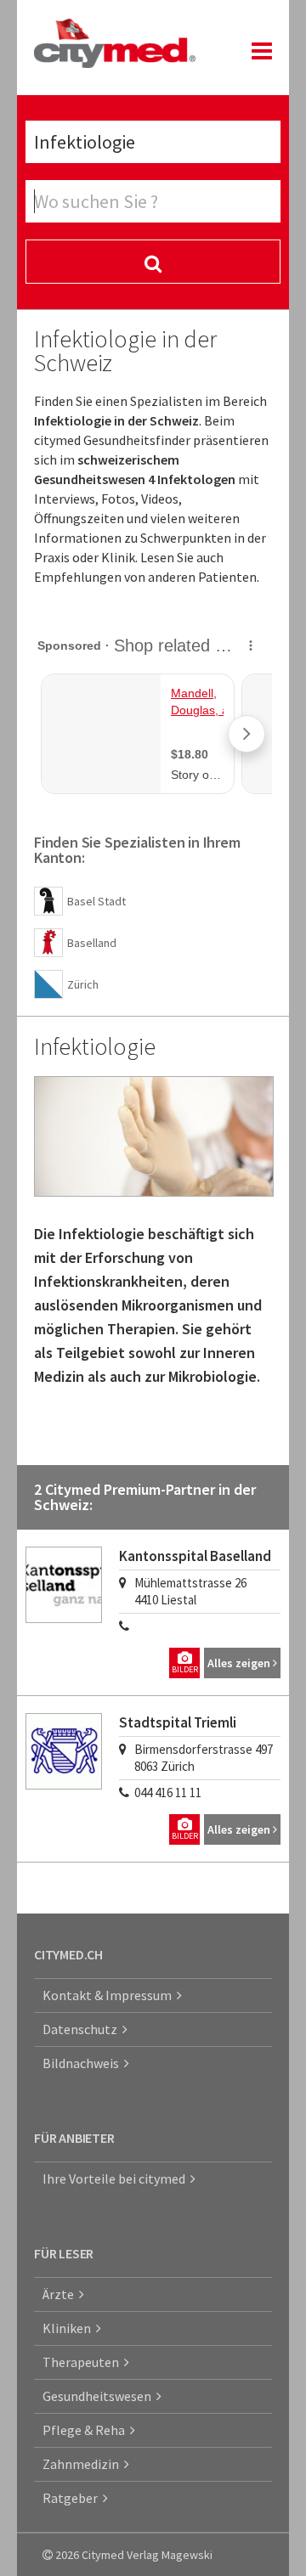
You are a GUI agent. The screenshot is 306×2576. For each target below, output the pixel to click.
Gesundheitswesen (99, 2396)
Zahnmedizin (83, 2464)
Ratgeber (73, 2498)
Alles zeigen (240, 1663)
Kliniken (69, 2328)
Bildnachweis (83, 2063)
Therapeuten (83, 2362)
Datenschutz (82, 2029)
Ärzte (61, 2294)
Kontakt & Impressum (110, 1995)
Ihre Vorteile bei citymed (116, 2179)
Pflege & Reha (86, 2430)
